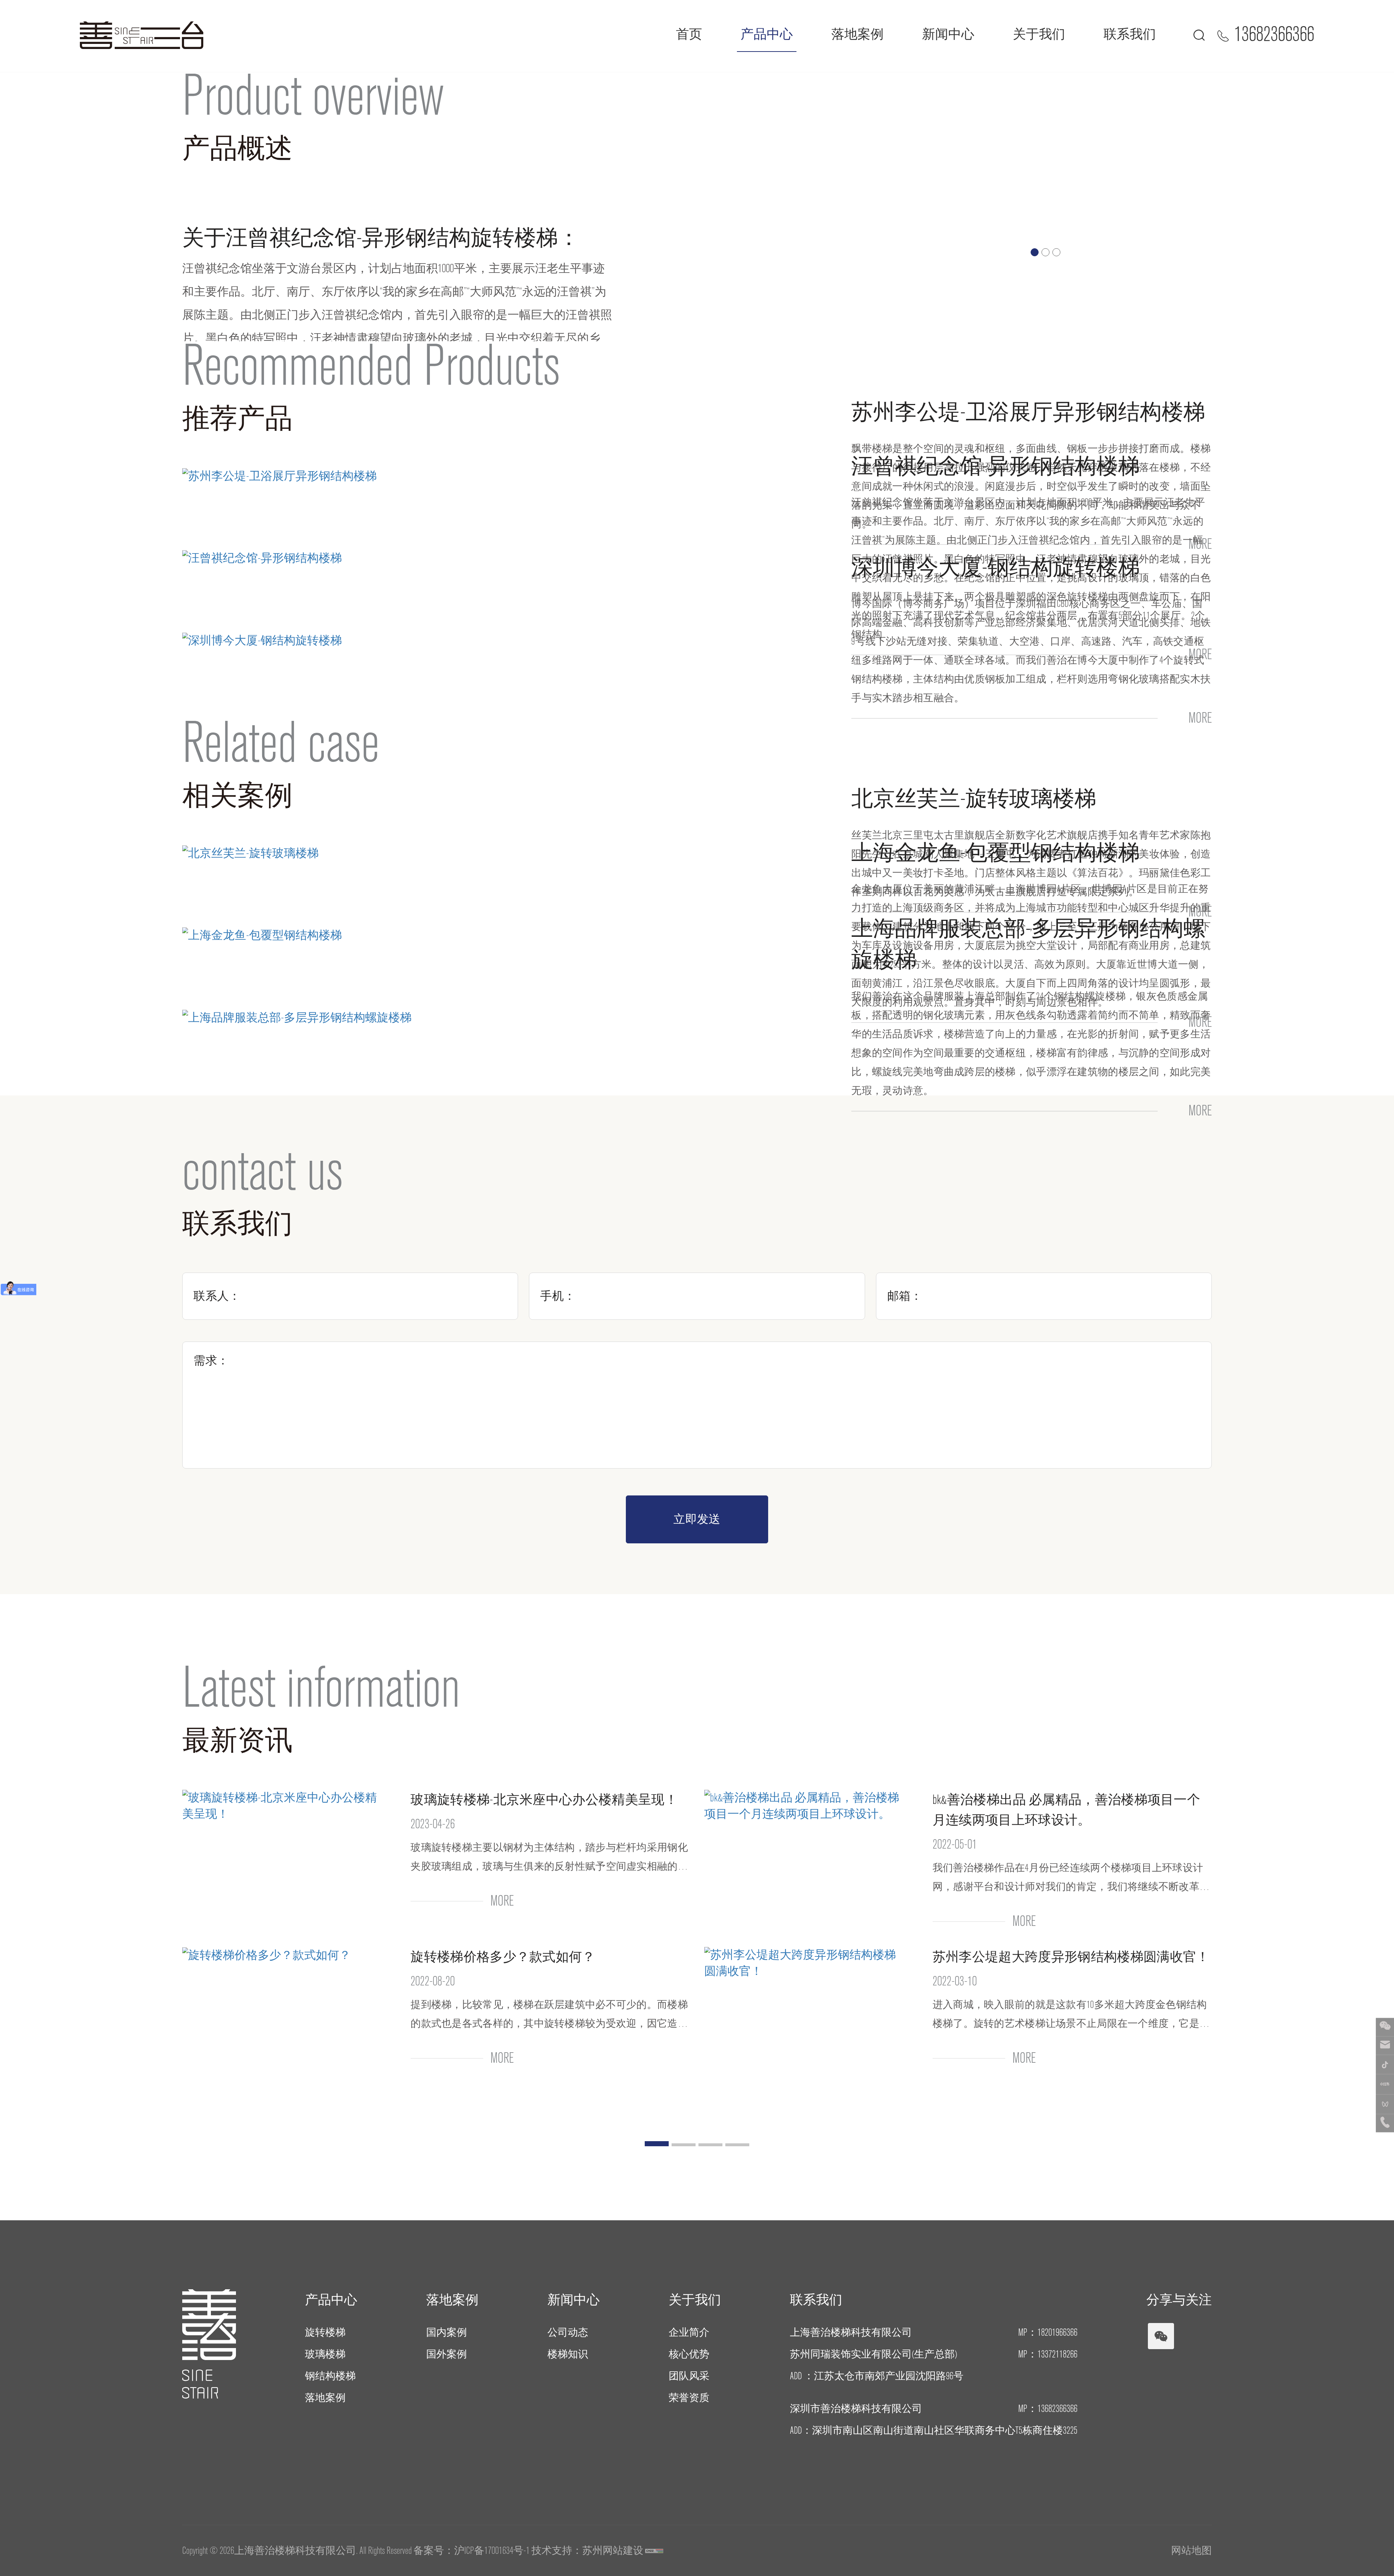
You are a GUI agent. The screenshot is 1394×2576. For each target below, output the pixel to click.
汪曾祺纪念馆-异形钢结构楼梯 (996, 466)
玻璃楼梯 (325, 2354)
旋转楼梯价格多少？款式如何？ (503, 1957)
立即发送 (697, 1519)
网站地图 (1191, 2551)
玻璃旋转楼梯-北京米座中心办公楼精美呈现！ (544, 1800)
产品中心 (767, 34)
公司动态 (568, 2332)
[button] (1035, 252)
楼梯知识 (568, 2354)
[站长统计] (654, 2551)
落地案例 (857, 34)
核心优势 (689, 2354)
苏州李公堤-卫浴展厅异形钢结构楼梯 (1028, 412)
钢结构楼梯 (330, 2376)
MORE (1200, 718)
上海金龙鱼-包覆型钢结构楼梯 (996, 853)
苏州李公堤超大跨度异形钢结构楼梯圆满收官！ (1071, 1957)
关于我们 (1039, 34)
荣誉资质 (689, 2398)
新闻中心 (948, 34)
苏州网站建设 (613, 2551)
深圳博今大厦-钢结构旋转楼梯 (996, 568)
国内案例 (447, 2332)
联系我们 (1130, 34)
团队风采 (689, 2376)
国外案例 (447, 2354)
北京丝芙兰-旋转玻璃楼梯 (974, 799)
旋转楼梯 (325, 2332)
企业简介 (689, 2332)
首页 (689, 34)
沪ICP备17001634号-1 (492, 2551)
